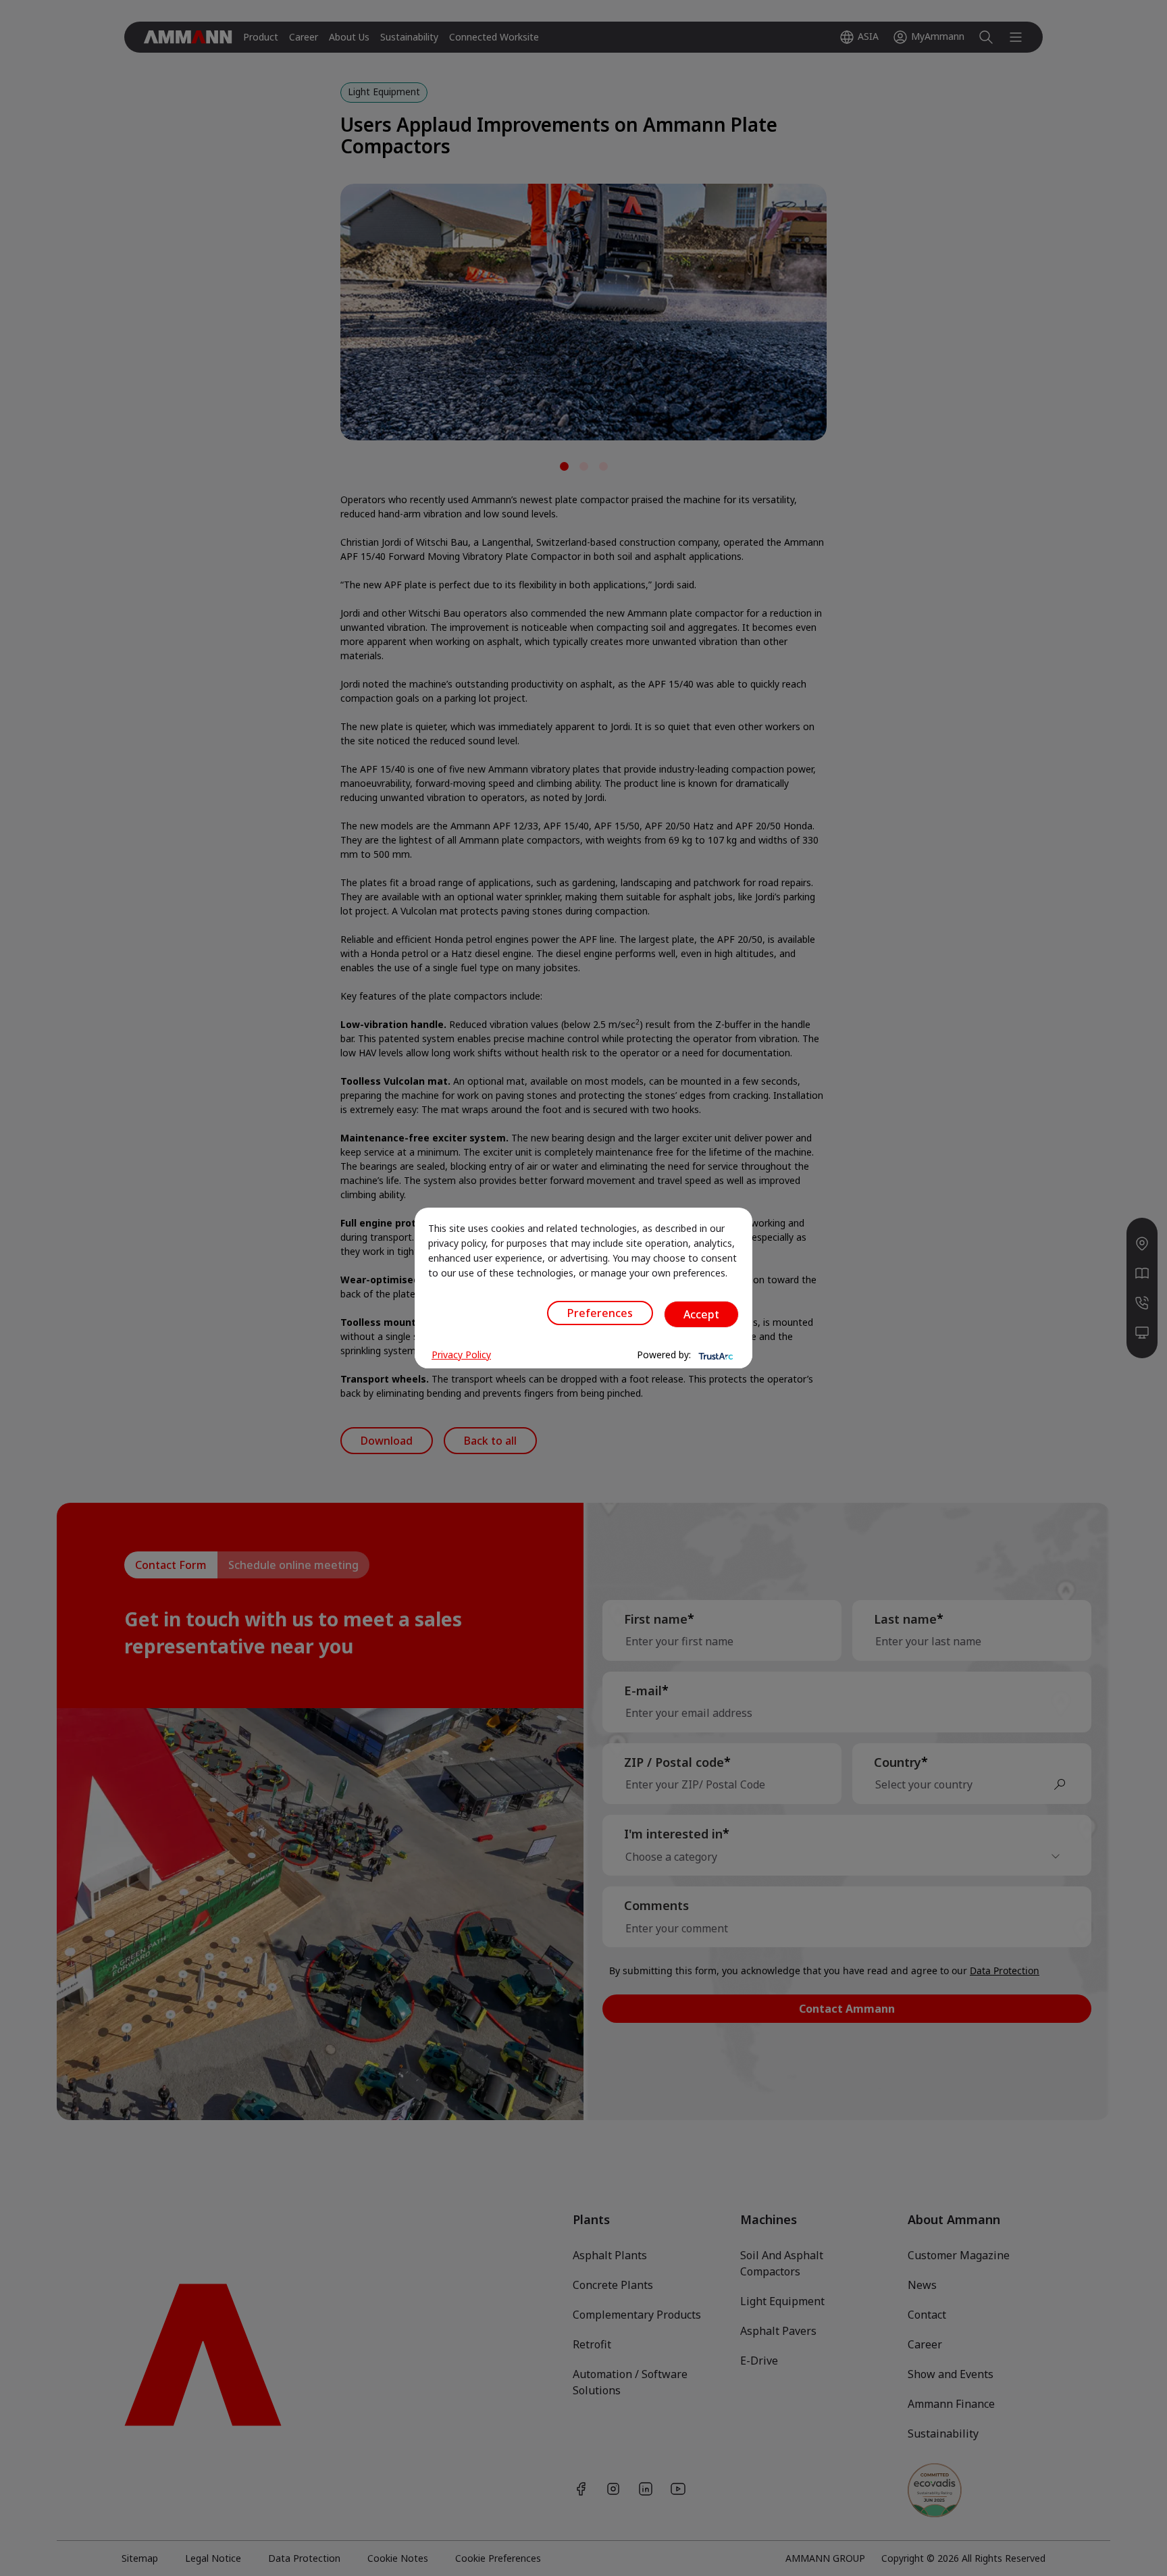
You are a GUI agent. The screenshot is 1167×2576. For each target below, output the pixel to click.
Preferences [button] (600, 1313)
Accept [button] (701, 1314)
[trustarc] (715, 1355)
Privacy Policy (461, 1355)
